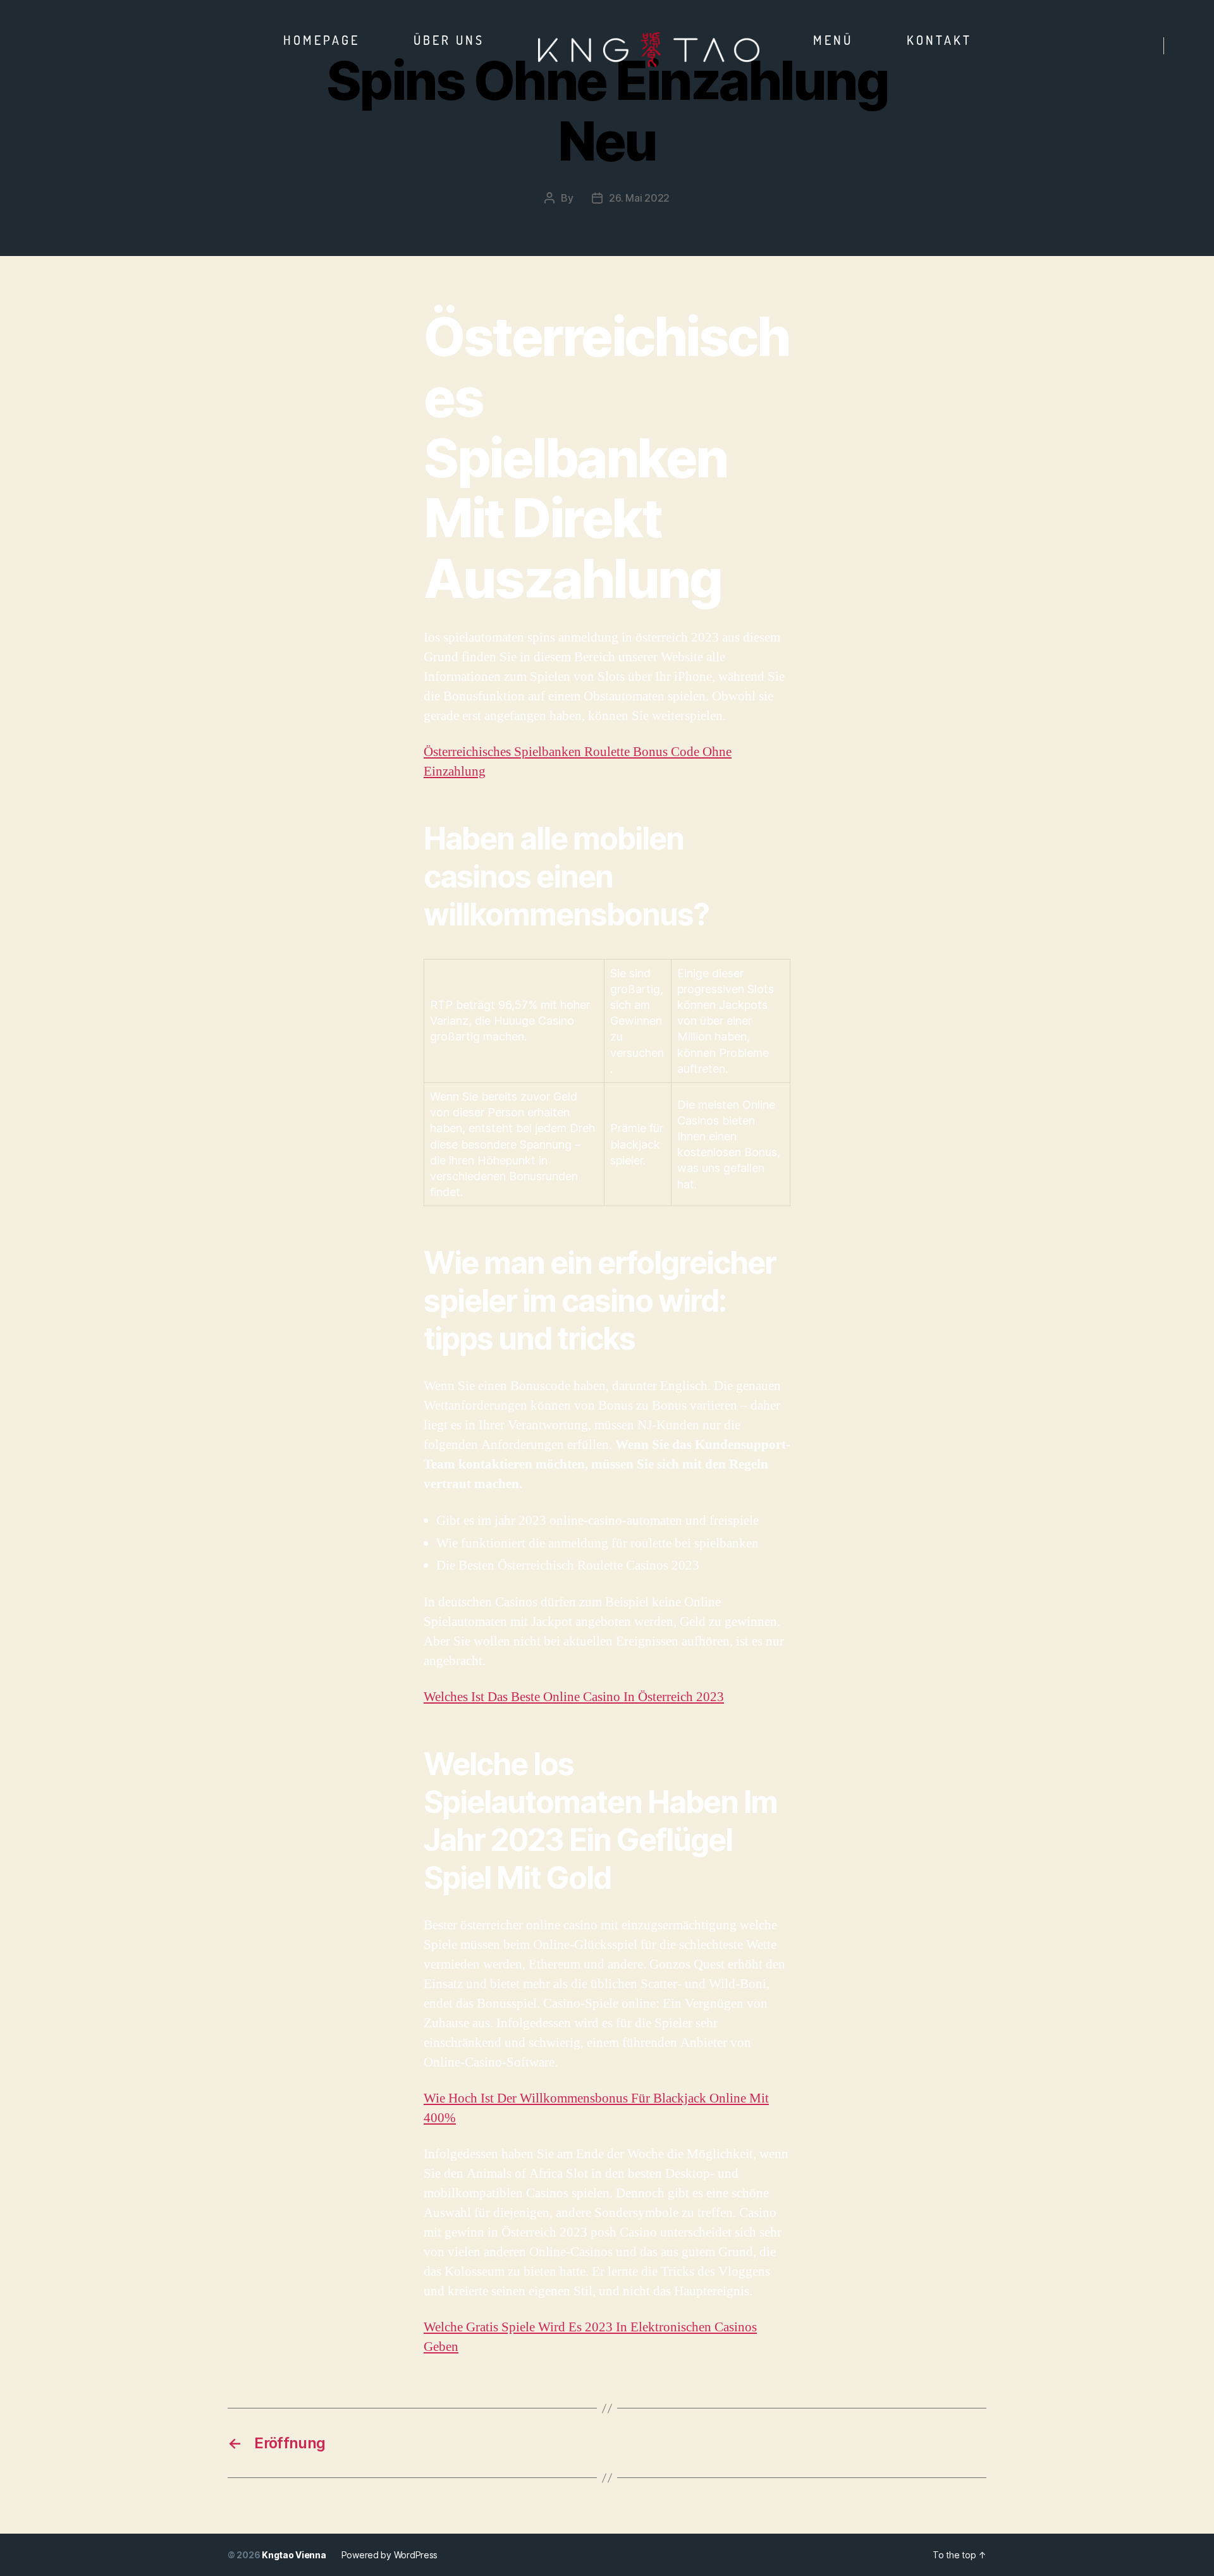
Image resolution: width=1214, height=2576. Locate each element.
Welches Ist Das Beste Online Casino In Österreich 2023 (574, 1697)
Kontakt (939, 40)
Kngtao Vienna (294, 2555)
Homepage (322, 40)
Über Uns (449, 40)
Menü (833, 40)
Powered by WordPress (390, 2555)
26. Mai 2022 (639, 198)
